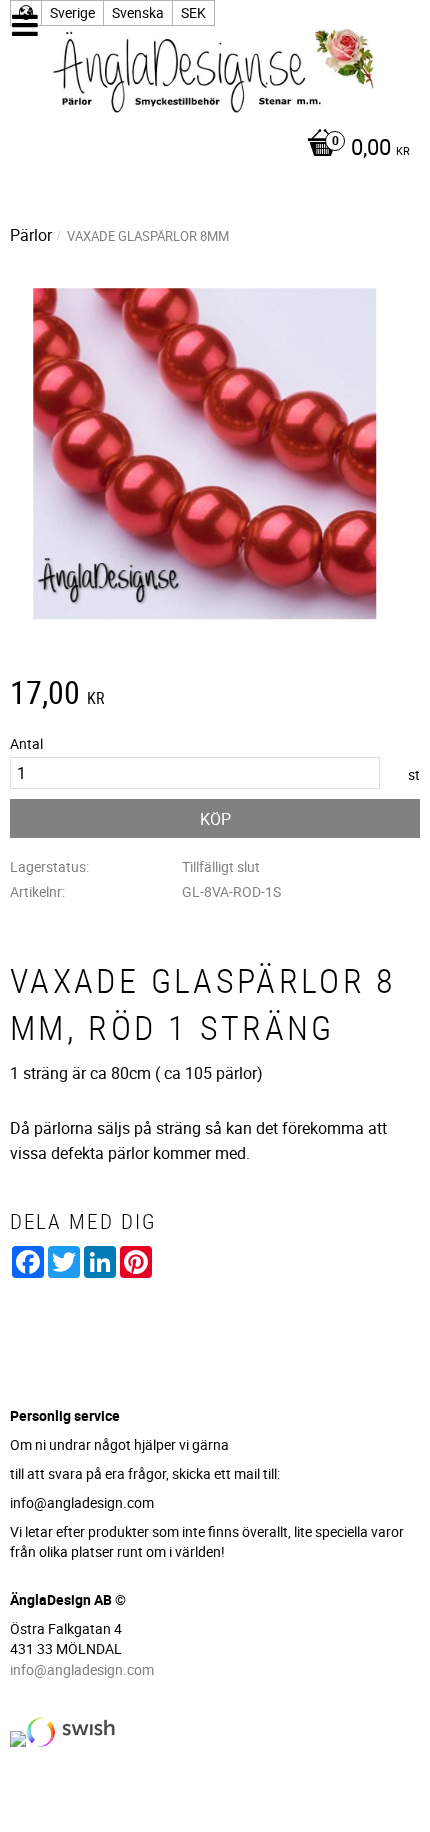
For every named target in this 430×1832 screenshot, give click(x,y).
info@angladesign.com (82, 1669)
